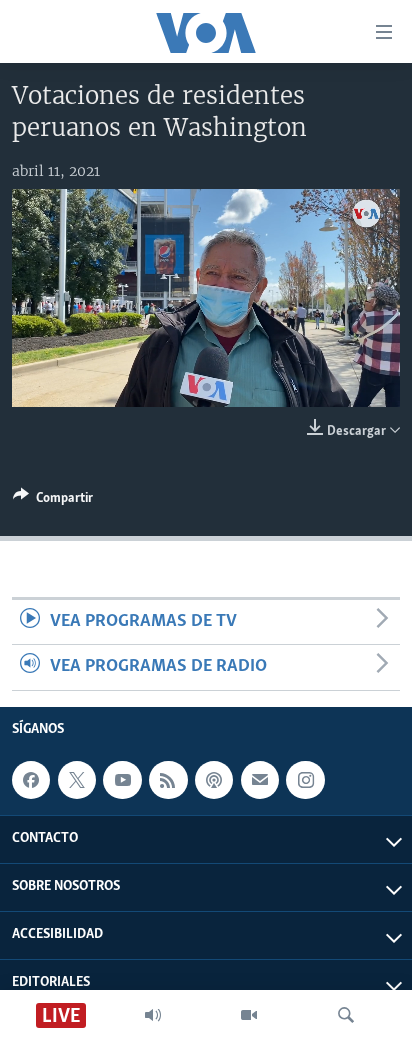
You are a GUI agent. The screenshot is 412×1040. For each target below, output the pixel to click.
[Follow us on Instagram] (305, 780)
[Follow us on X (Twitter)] (77, 780)
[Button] (53, 501)
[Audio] (153, 1015)
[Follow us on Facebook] (31, 780)
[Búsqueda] (346, 1015)
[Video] (249, 1015)
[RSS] (168, 780)
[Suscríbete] (260, 780)
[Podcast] (214, 780)
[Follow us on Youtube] (122, 780)
